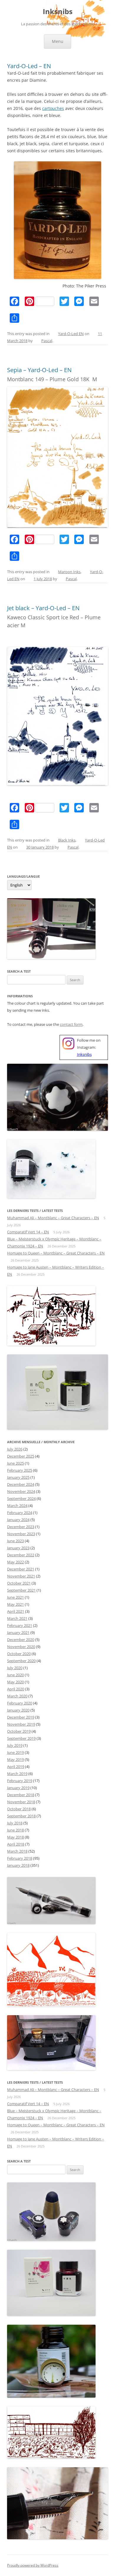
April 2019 (16, 1767)
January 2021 (18, 1632)
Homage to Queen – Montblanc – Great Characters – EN (56, 1253)
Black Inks (67, 840)
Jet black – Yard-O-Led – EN (43, 608)
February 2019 (20, 1781)
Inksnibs (58, 12)
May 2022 (15, 1562)
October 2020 (19, 1654)
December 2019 (21, 1717)
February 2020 (20, 1703)
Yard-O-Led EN (71, 334)
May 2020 (15, 1682)
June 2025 (15, 1463)
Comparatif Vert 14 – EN (28, 1232)
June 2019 (15, 1752)
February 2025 (20, 1470)
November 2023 (21, 1534)
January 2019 (18, 1788)
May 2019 (15, 1759)
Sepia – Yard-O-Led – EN (39, 370)
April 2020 (16, 1689)
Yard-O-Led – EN (29, 66)
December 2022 (21, 1555)
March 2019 (17, 1774)
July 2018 (15, 1823)
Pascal (47, 341)
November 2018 (21, 1802)
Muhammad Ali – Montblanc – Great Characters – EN (53, 1218)
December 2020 (21, 1640)
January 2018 (18, 1865)
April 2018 (16, 1844)
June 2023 (15, 1541)
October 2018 (19, 1809)
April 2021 (16, 1611)
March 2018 (17, 1851)
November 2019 (21, 1724)
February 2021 (20, 1625)
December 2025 (21, 1456)
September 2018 (21, 1816)
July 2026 (15, 1449)
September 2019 (21, 1738)
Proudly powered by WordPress (33, 2565)
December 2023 (21, 1527)
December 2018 (21, 1795)
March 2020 (17, 1696)
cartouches (53, 108)
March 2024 (17, 1506)
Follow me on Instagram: (89, 1047)
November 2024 (21, 1491)
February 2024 (20, 1513)
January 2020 (18, 1710)
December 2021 (21, 1569)
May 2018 (15, 1837)
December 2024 (21, 1484)
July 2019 (15, 1745)
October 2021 (19, 1583)
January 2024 (18, 1520)
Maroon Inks (69, 572)
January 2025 (18, 1477)
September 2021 (21, 1590)
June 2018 (15, 1830)
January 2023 (18, 1548)
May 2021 (15, 1604)
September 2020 (21, 1661)
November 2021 (21, 1576)
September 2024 (21, 1498)
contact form (71, 1024)
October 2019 (19, 1731)
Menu (58, 41)
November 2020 (21, 1647)
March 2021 (17, 1618)
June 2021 (15, 1597)
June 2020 (15, 1675)
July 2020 (15, 1668)
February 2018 (20, 1858)
